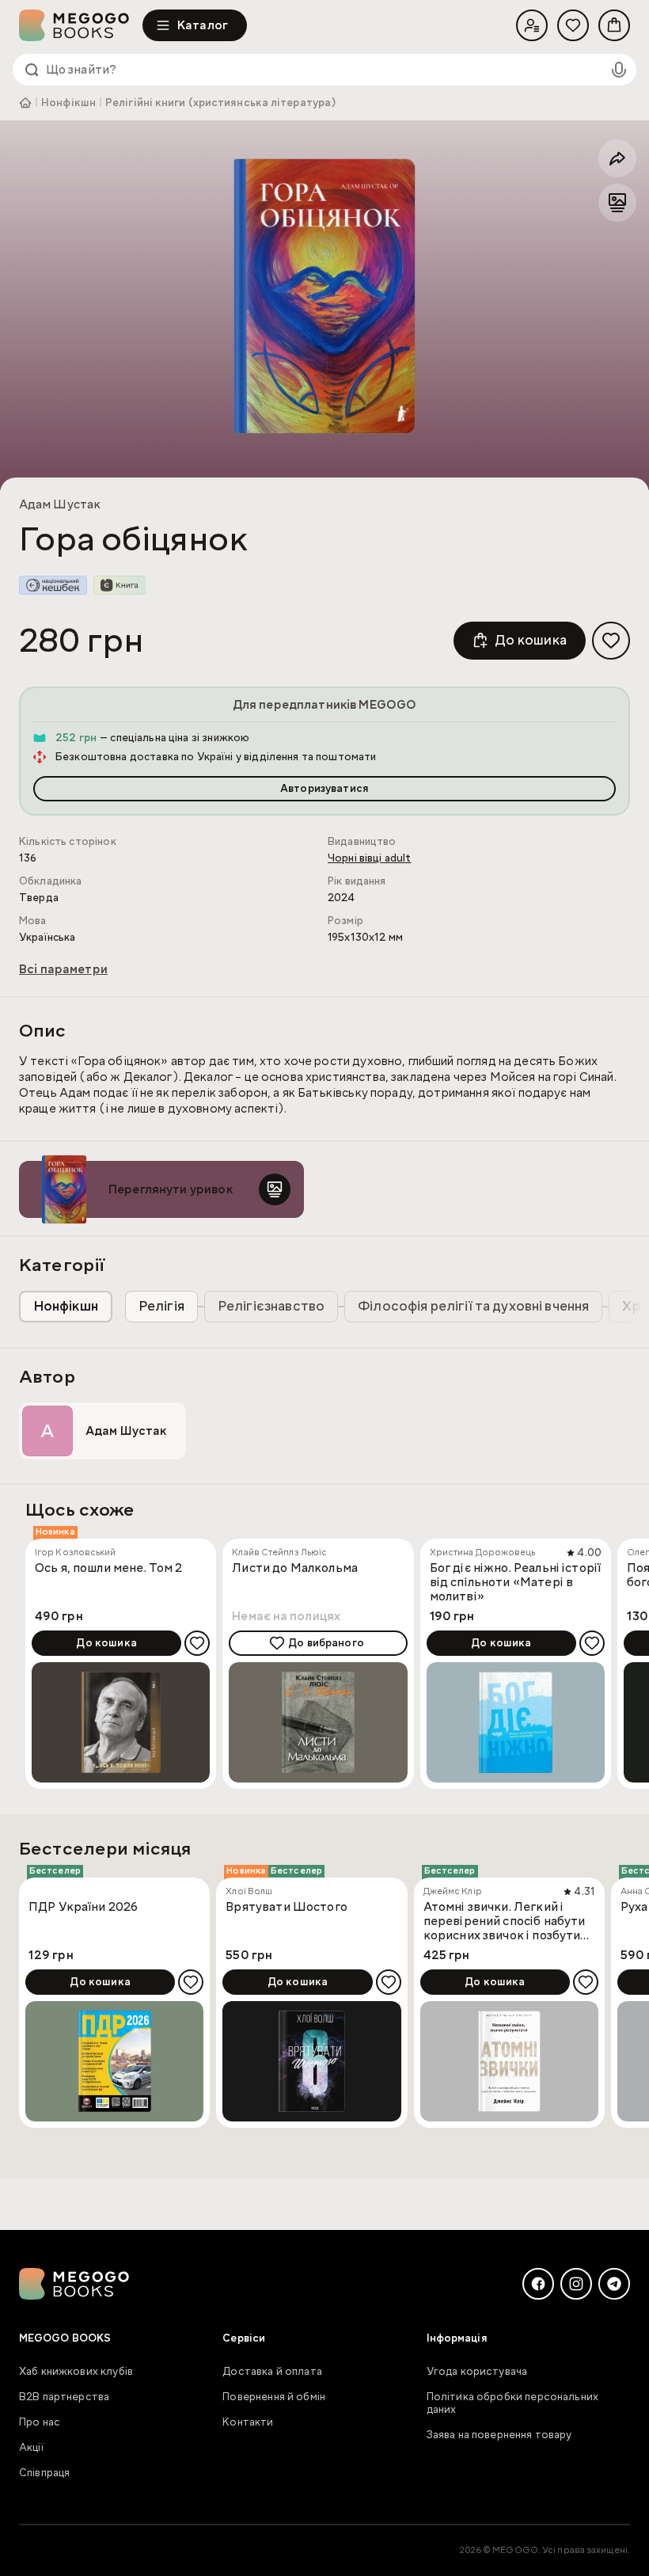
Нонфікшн (68, 103)
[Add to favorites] (611, 641)
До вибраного (326, 1643)
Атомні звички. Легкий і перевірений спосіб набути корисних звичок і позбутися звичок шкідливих (509, 1921)
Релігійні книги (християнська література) (221, 103)
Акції (32, 2448)
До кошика (531, 640)
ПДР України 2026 (83, 1907)
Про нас (40, 2422)
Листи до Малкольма (295, 1568)
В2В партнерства (64, 2397)
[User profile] (532, 25)
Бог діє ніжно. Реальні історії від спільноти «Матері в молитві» (516, 1582)
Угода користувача (477, 2372)
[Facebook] (538, 2284)
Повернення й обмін (274, 2397)
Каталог (203, 25)
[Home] (81, 25)
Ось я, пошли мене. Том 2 (109, 1568)
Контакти (248, 2422)
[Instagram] (576, 2284)
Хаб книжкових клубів (76, 2372)
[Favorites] (573, 25)
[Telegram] (614, 2284)
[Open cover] (324, 296)
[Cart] (614, 25)
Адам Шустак (60, 504)
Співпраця (44, 2473)
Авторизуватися (324, 789)
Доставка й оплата (272, 2372)
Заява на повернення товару (499, 2435)
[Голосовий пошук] (619, 70)
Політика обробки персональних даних (512, 2403)
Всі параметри (63, 969)
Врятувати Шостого (287, 1907)
